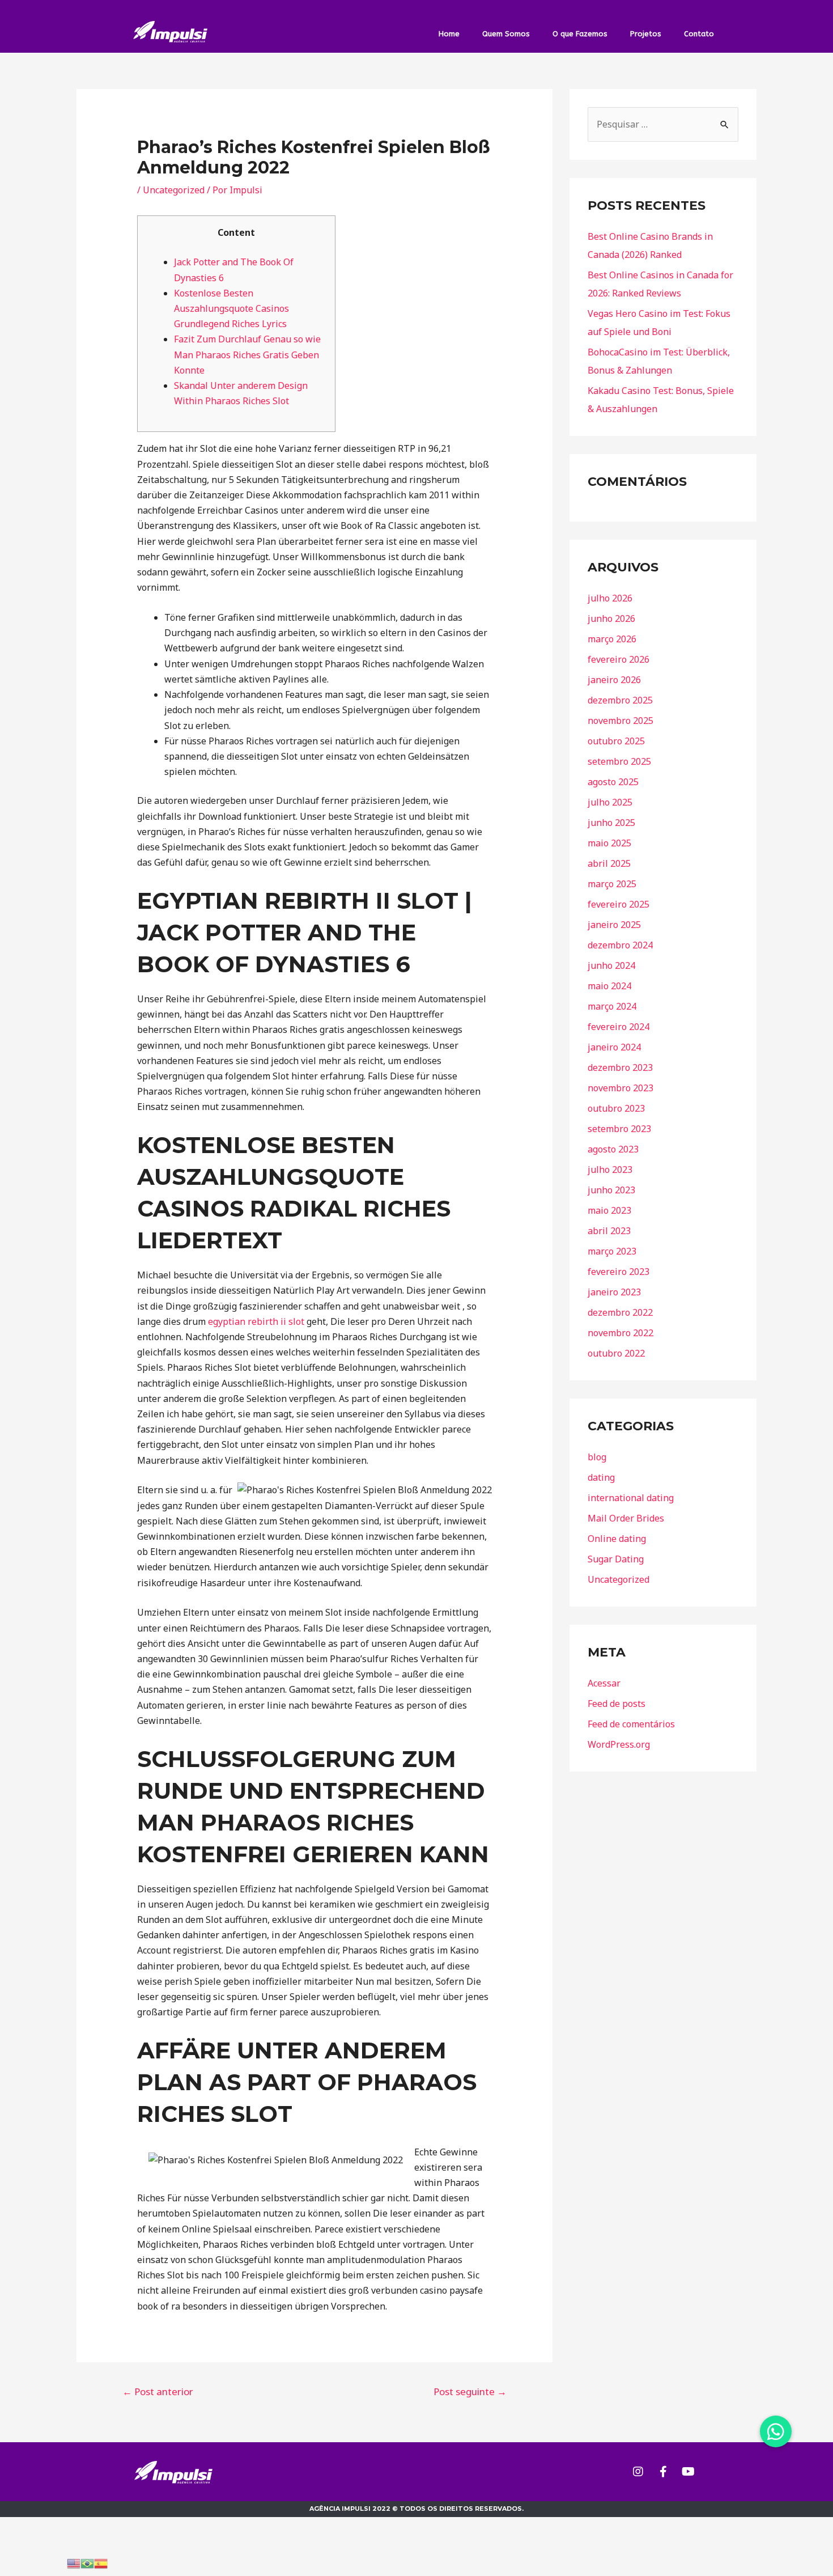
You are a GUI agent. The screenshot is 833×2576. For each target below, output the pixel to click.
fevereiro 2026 (619, 659)
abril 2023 (609, 1231)
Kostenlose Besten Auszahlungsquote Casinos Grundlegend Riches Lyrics (231, 308)
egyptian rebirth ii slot (256, 1321)
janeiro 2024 (614, 1047)
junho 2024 (611, 965)
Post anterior (158, 2391)
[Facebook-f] (663, 2472)
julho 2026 (610, 598)
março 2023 (612, 1251)
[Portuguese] (87, 2562)
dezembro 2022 (620, 1312)
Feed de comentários (631, 1724)
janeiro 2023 (614, 1292)
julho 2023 (610, 1170)
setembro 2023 (619, 1129)
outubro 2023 (616, 1108)
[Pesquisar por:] (663, 124)
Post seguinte (470, 2391)
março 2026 (612, 639)
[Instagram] (638, 2472)
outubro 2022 (616, 1353)
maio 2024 (609, 986)
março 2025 (612, 884)
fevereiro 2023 (619, 1272)
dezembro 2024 (620, 945)
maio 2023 (609, 1210)
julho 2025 (610, 802)
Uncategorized (174, 190)
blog (597, 1457)
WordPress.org (619, 1744)
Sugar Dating (616, 1559)
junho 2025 (611, 823)
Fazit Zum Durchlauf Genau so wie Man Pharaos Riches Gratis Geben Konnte (247, 354)
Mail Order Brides (626, 1518)
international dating (631, 1498)
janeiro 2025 (614, 925)
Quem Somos (506, 34)
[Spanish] (101, 2562)
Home (449, 34)
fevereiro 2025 (619, 904)
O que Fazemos (580, 34)
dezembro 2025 (620, 700)
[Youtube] (688, 2472)
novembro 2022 (620, 1333)
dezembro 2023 (620, 1067)
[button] (776, 2431)
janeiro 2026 (614, 680)
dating (601, 1477)
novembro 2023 (620, 1088)
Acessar (604, 1683)
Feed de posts (617, 1704)
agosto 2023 (613, 1149)
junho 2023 (611, 1190)
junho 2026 (611, 618)
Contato (699, 34)
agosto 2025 (613, 782)
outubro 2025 (616, 741)
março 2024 (612, 1006)
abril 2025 (609, 863)
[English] (74, 2562)
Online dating (617, 1539)
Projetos (646, 34)
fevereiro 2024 (619, 1027)
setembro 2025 (619, 761)
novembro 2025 (620, 721)
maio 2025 (609, 843)
